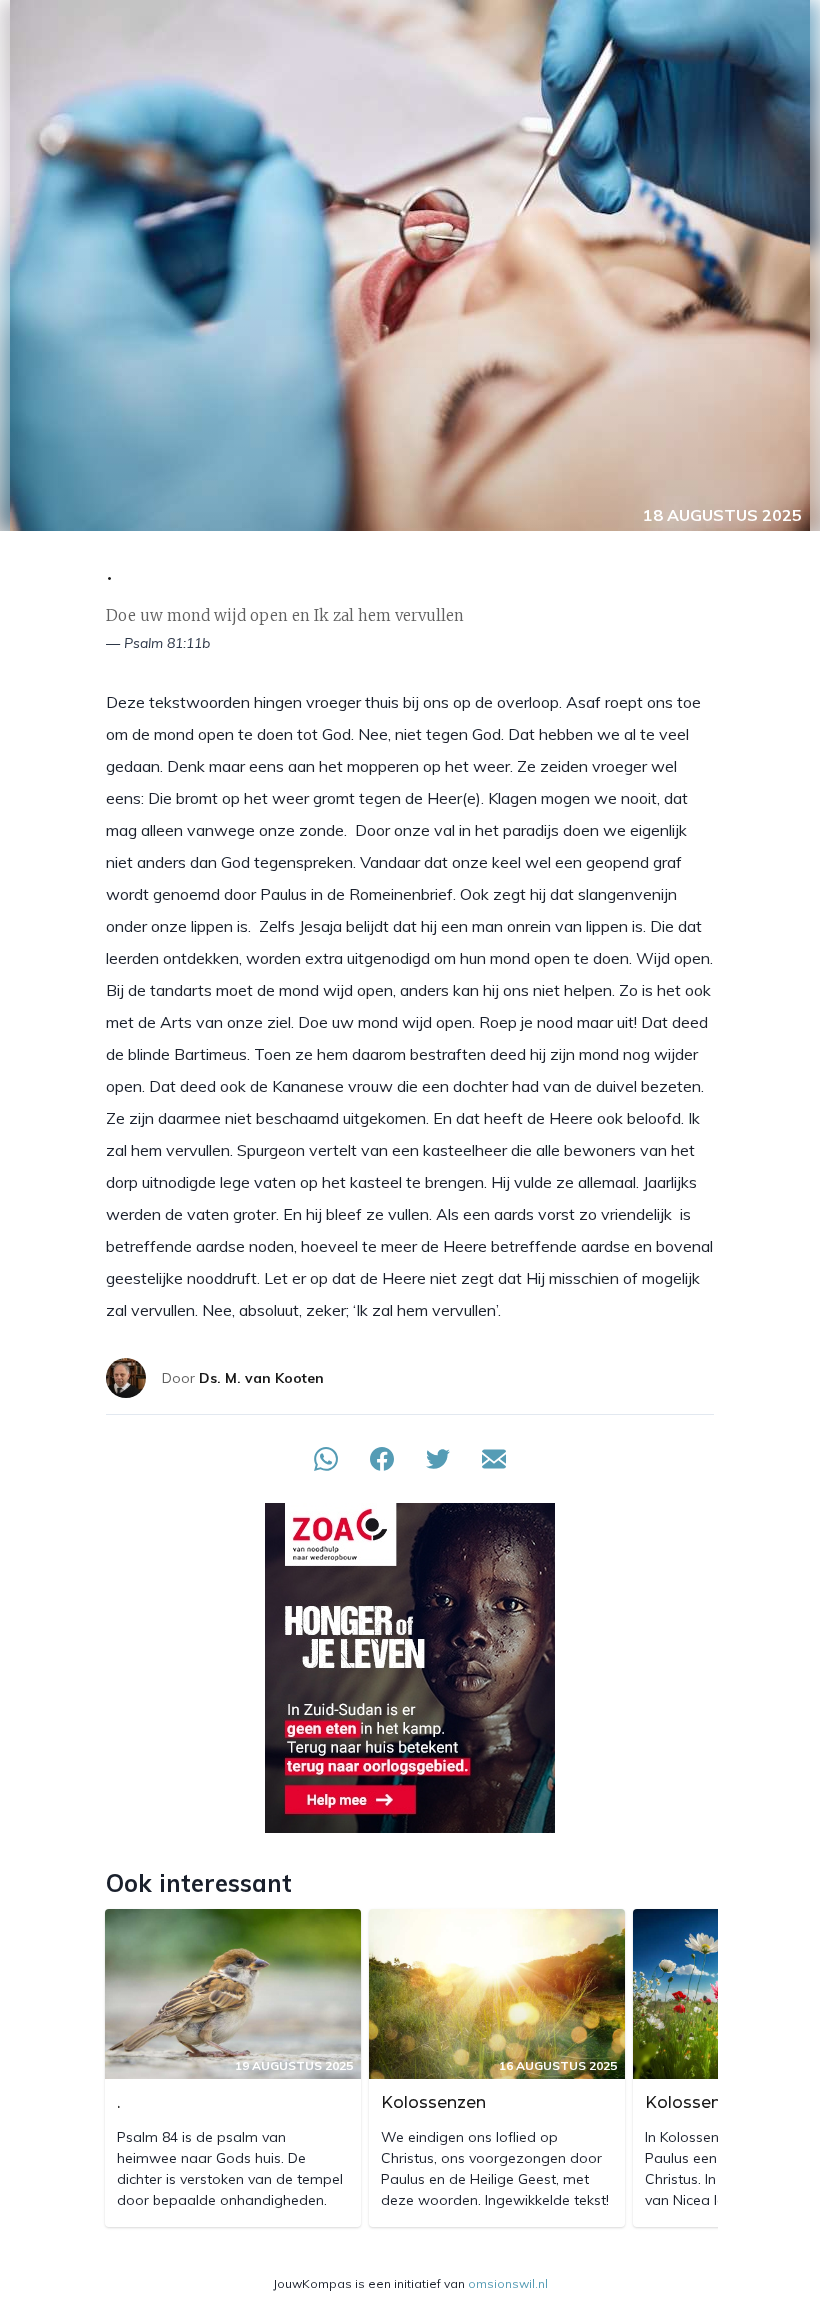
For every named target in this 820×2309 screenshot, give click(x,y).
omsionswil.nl (508, 2283)
